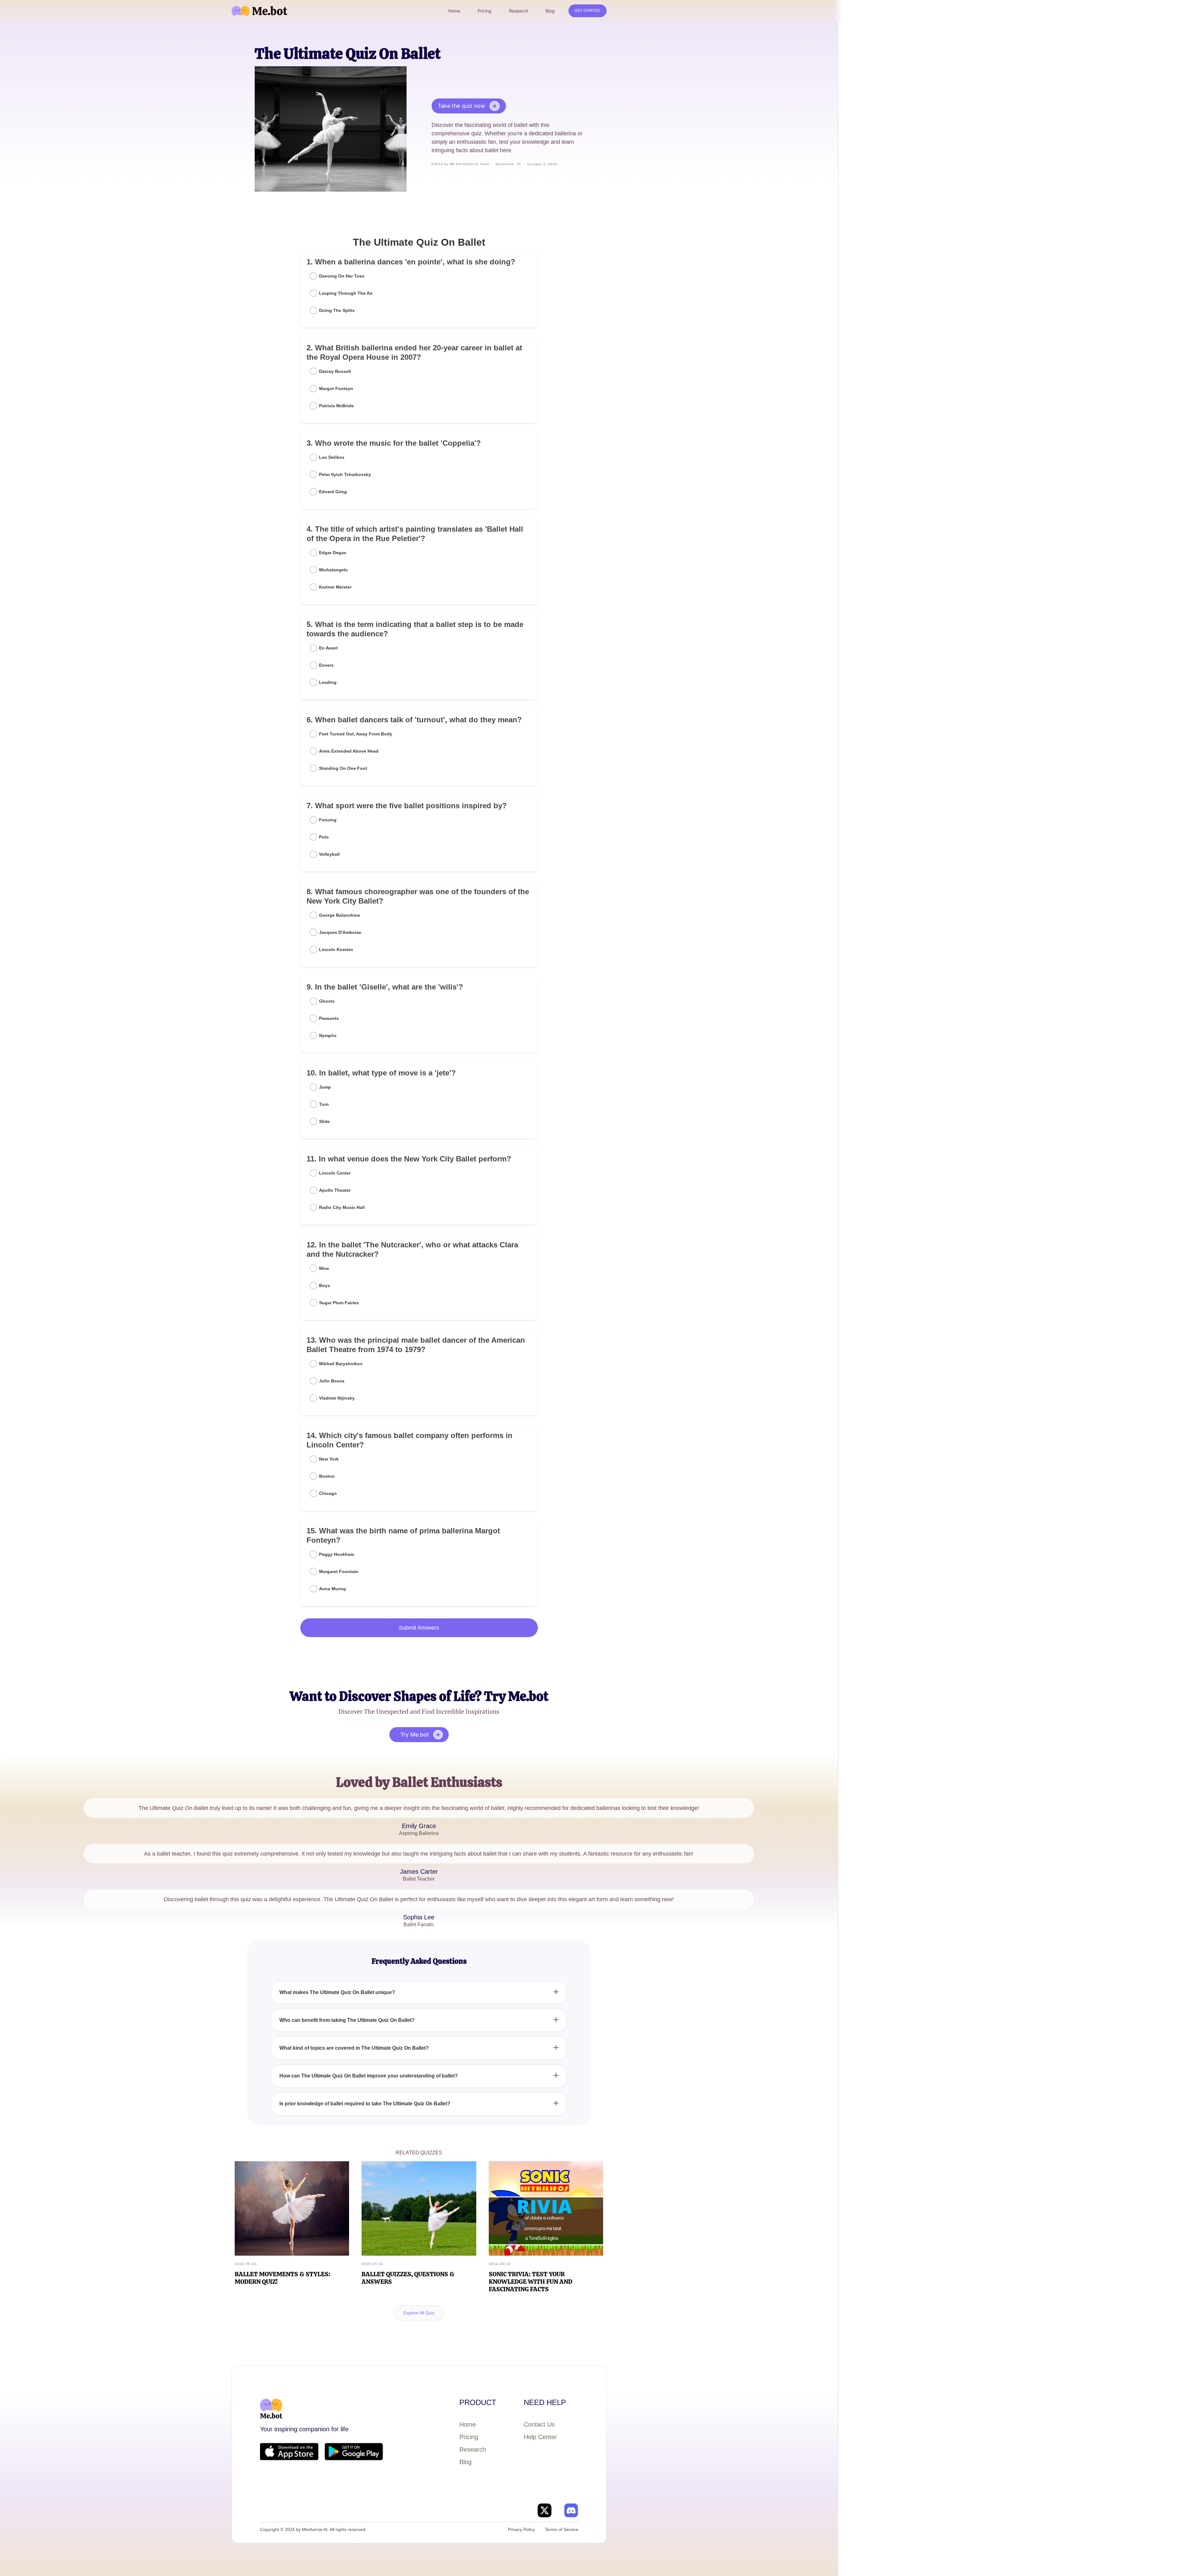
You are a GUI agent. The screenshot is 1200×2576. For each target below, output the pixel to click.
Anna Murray (333, 1589)
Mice (324, 1268)
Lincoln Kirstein (336, 950)
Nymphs (328, 1035)
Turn (324, 1104)
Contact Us (539, 2424)
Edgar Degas (333, 553)
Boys (325, 1285)
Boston (327, 1476)
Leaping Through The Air (346, 293)
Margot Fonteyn (336, 388)
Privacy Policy (521, 2529)
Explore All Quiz (419, 2313)
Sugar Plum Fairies (339, 1303)
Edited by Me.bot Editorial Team (460, 164)
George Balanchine (340, 915)
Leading (328, 682)
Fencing (328, 820)
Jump (325, 1087)
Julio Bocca (332, 1381)
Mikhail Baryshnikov (341, 1364)
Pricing (469, 2437)
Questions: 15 (508, 164)
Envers (326, 665)
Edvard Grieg (333, 492)
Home (468, 2424)
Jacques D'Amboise (340, 932)
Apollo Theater (335, 1190)
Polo (324, 837)
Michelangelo (333, 570)
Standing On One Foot (343, 768)
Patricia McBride (336, 406)
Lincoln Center (335, 1173)
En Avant (328, 648)
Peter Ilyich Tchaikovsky (345, 474)
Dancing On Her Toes (342, 276)
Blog (465, 2462)
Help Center (540, 2437)
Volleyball (329, 854)
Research (473, 2449)
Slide (324, 1121)
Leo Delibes (332, 457)
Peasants (329, 1018)
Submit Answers (419, 1628)
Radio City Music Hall (342, 1207)
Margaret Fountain (339, 1571)
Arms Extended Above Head (349, 751)
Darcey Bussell (335, 371)
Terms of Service (562, 2529)
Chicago (328, 1493)
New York (329, 1459)
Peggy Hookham (337, 1554)
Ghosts (327, 1001)
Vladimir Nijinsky (337, 1398)
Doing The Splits (337, 310)
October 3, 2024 (542, 164)
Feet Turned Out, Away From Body (356, 734)
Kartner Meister (335, 587)
